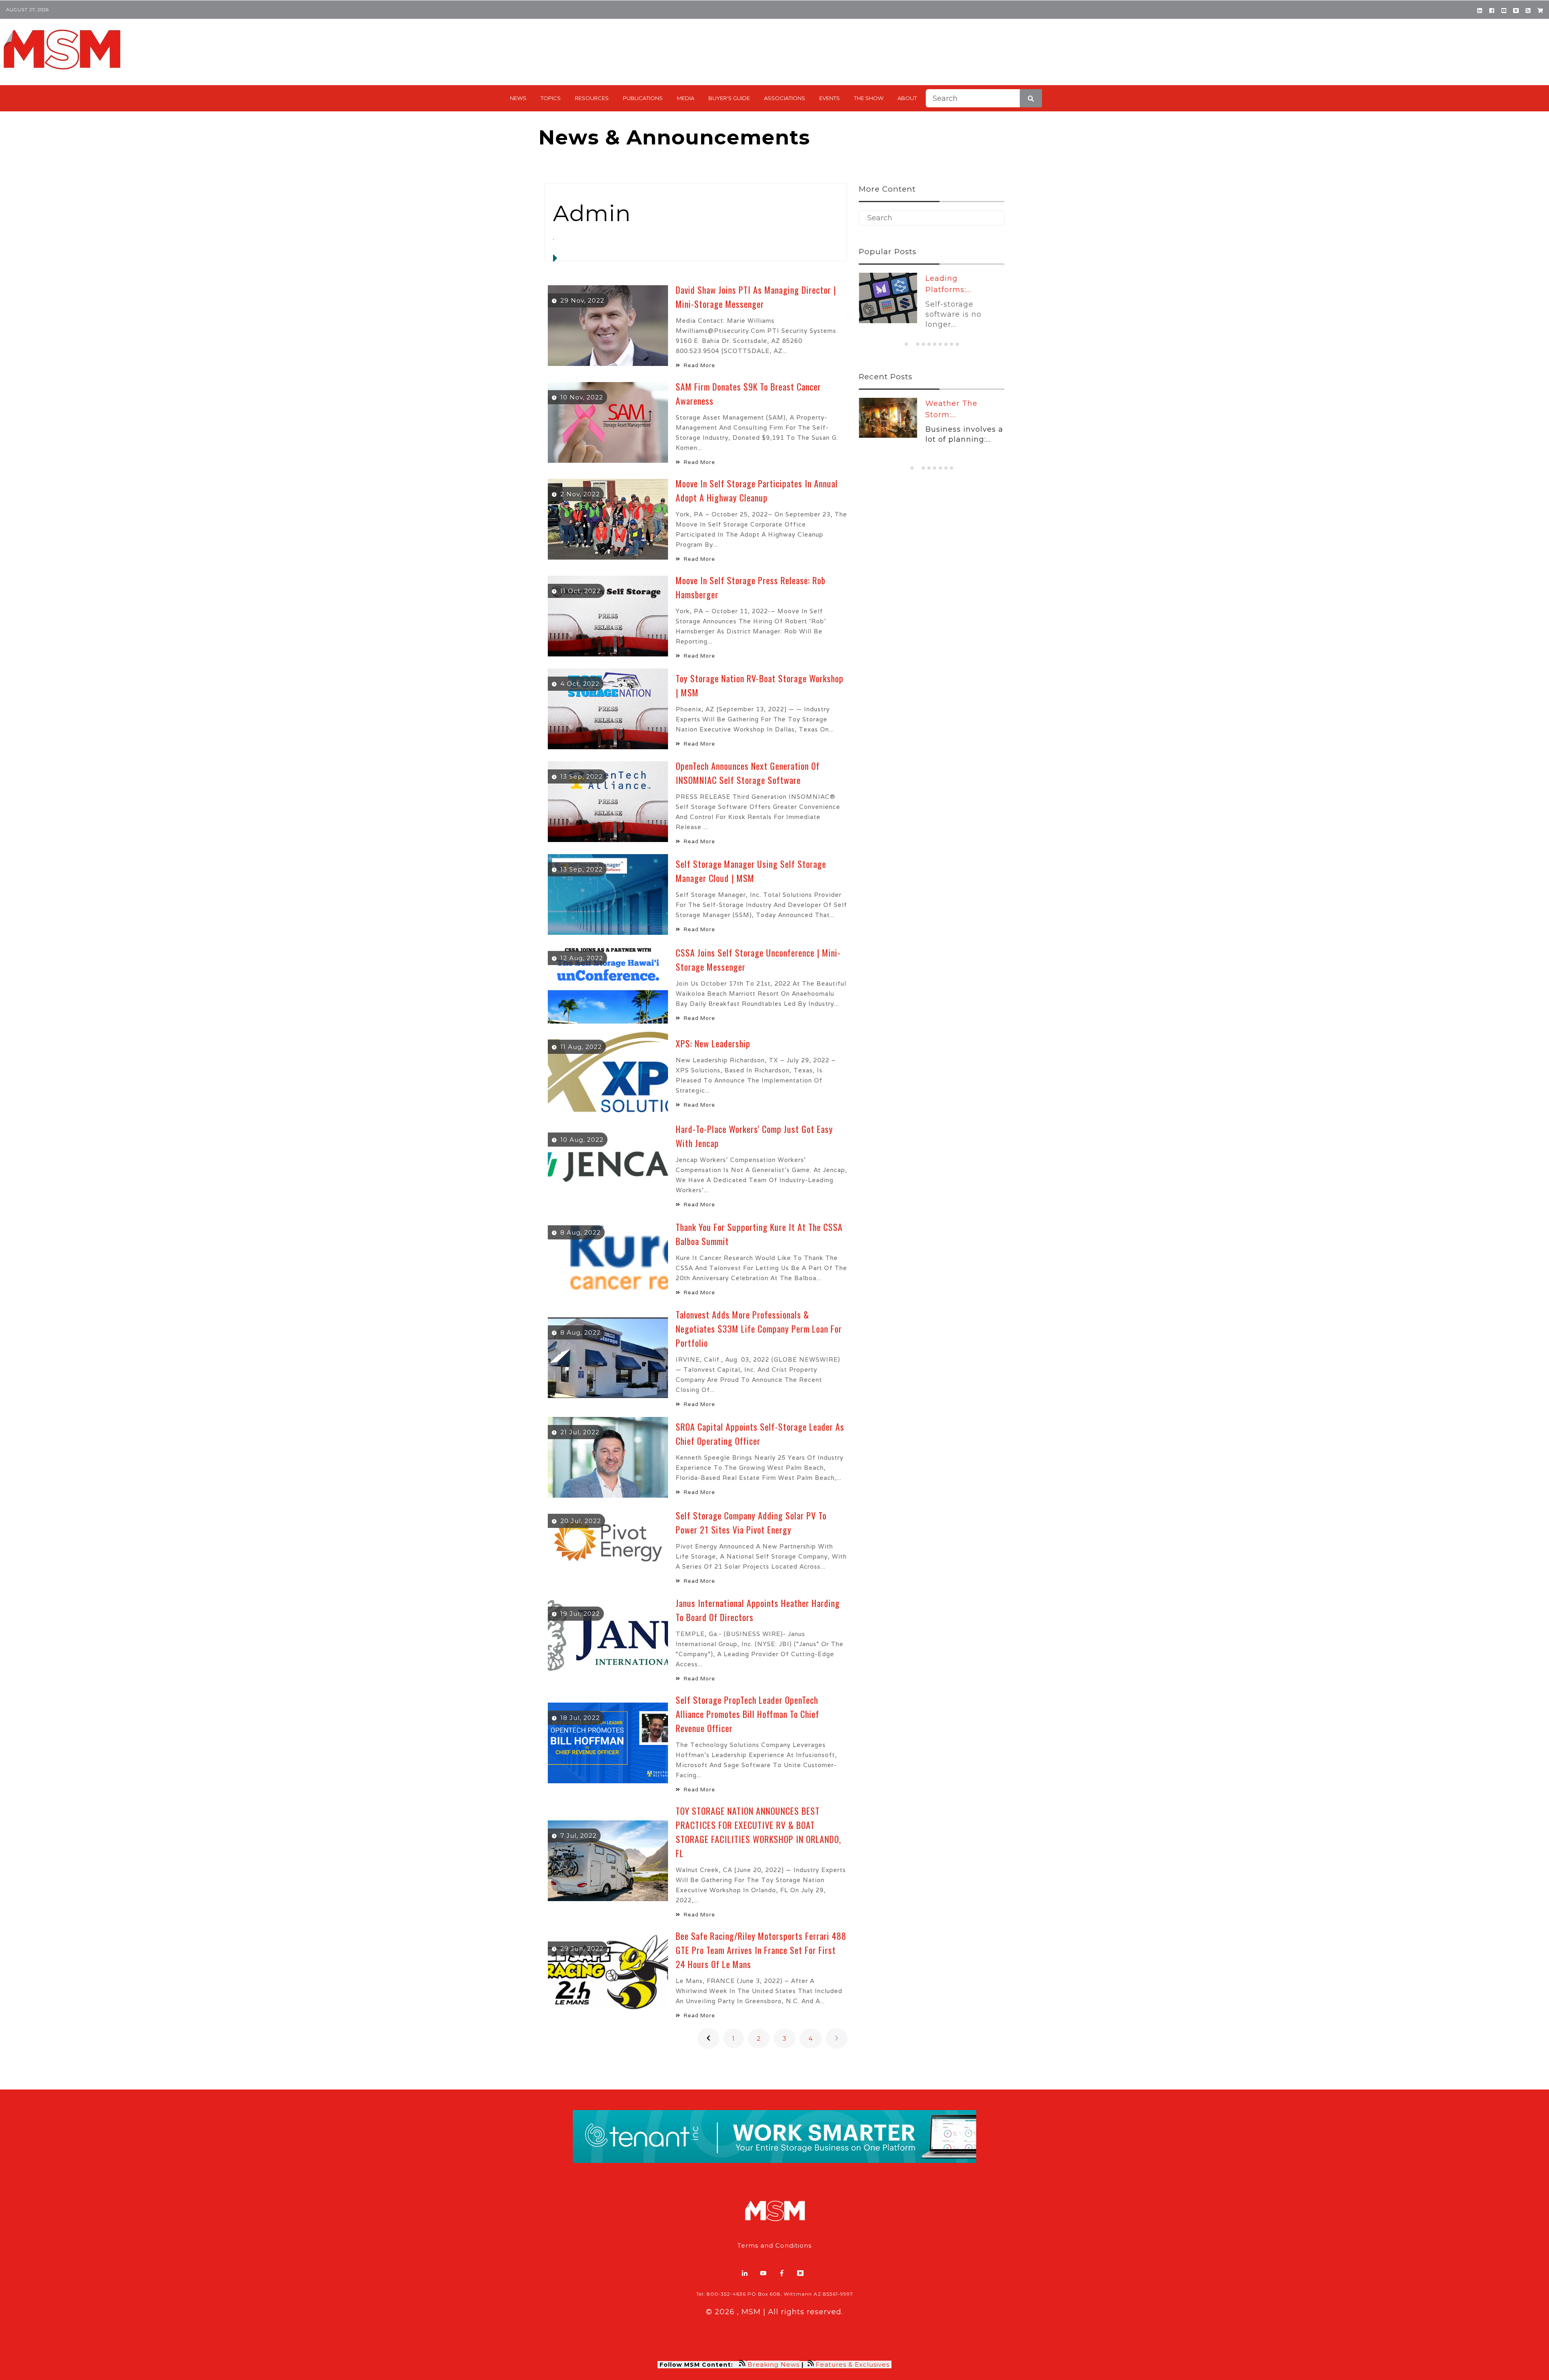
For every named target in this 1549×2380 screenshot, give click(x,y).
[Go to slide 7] (940, 344)
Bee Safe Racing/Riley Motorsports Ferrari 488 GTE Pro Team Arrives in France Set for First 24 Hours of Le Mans (761, 1950)
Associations (785, 98)
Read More (699, 365)
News (518, 98)
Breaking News (773, 2364)
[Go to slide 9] (952, 344)
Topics (551, 98)
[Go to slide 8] (946, 344)
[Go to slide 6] (935, 344)
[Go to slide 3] (918, 344)
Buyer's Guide (729, 98)
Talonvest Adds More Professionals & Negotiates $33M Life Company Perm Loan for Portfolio (759, 1329)
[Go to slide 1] (906, 344)
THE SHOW (869, 98)
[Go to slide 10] (957, 344)
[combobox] (984, 98)
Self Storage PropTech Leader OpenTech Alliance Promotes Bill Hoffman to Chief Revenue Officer (747, 1714)
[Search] (1031, 98)
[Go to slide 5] (929, 344)
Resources (592, 98)
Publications (643, 98)
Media (686, 98)
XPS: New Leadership (713, 1043)
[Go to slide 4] (923, 344)
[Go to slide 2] (912, 344)
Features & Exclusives (854, 2364)
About (907, 98)
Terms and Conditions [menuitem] (774, 2245)
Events (830, 98)
